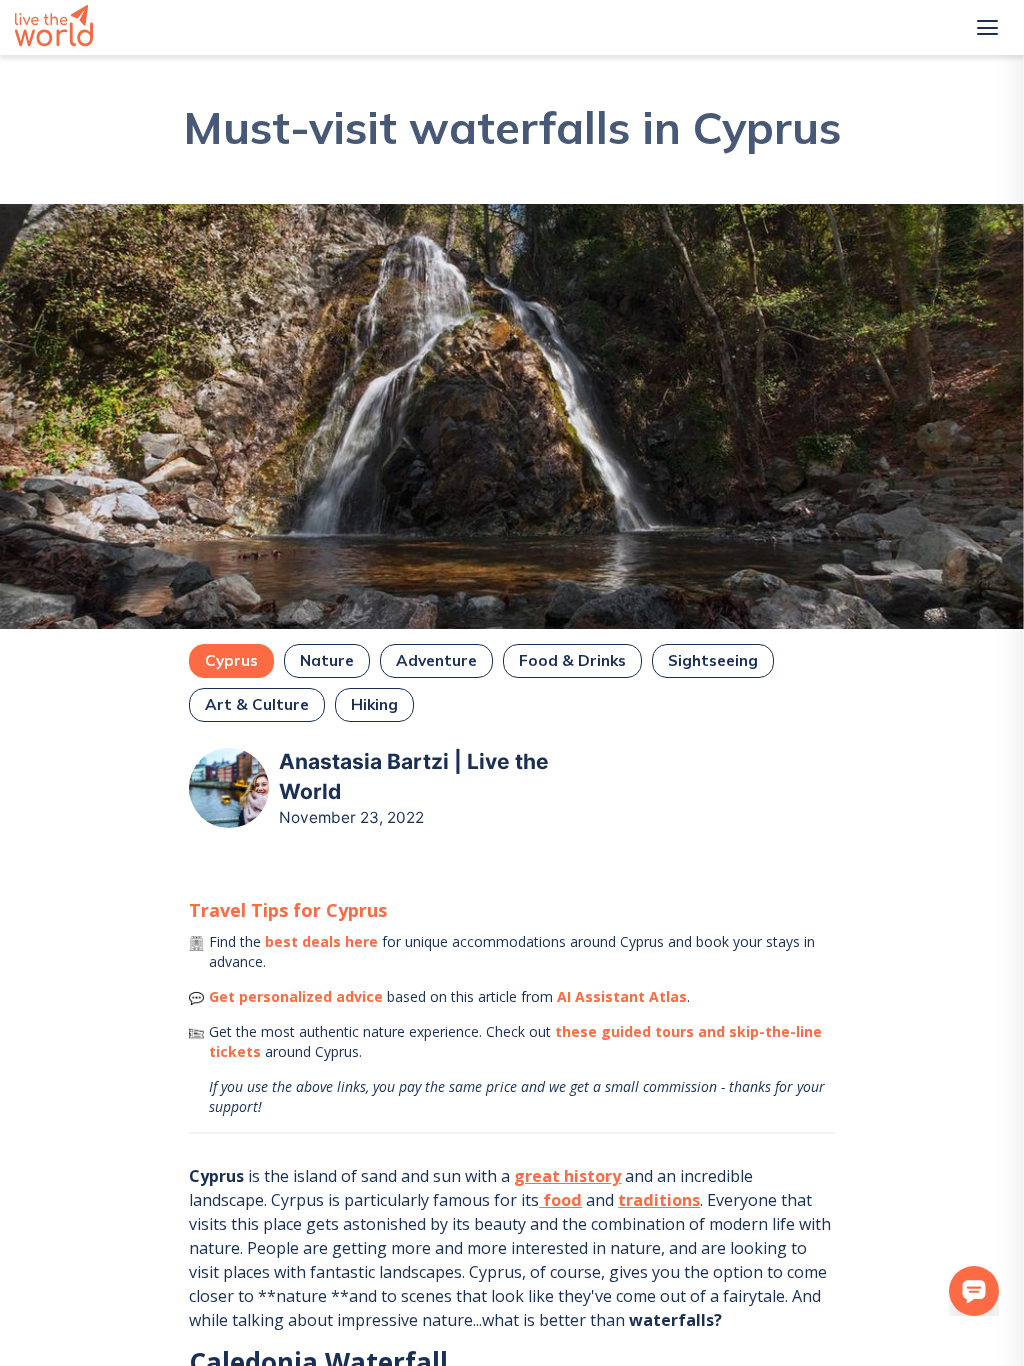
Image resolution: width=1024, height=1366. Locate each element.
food (560, 1200)
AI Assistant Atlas (622, 996)
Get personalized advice (296, 996)
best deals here (321, 941)
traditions (659, 1200)
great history (567, 1176)
